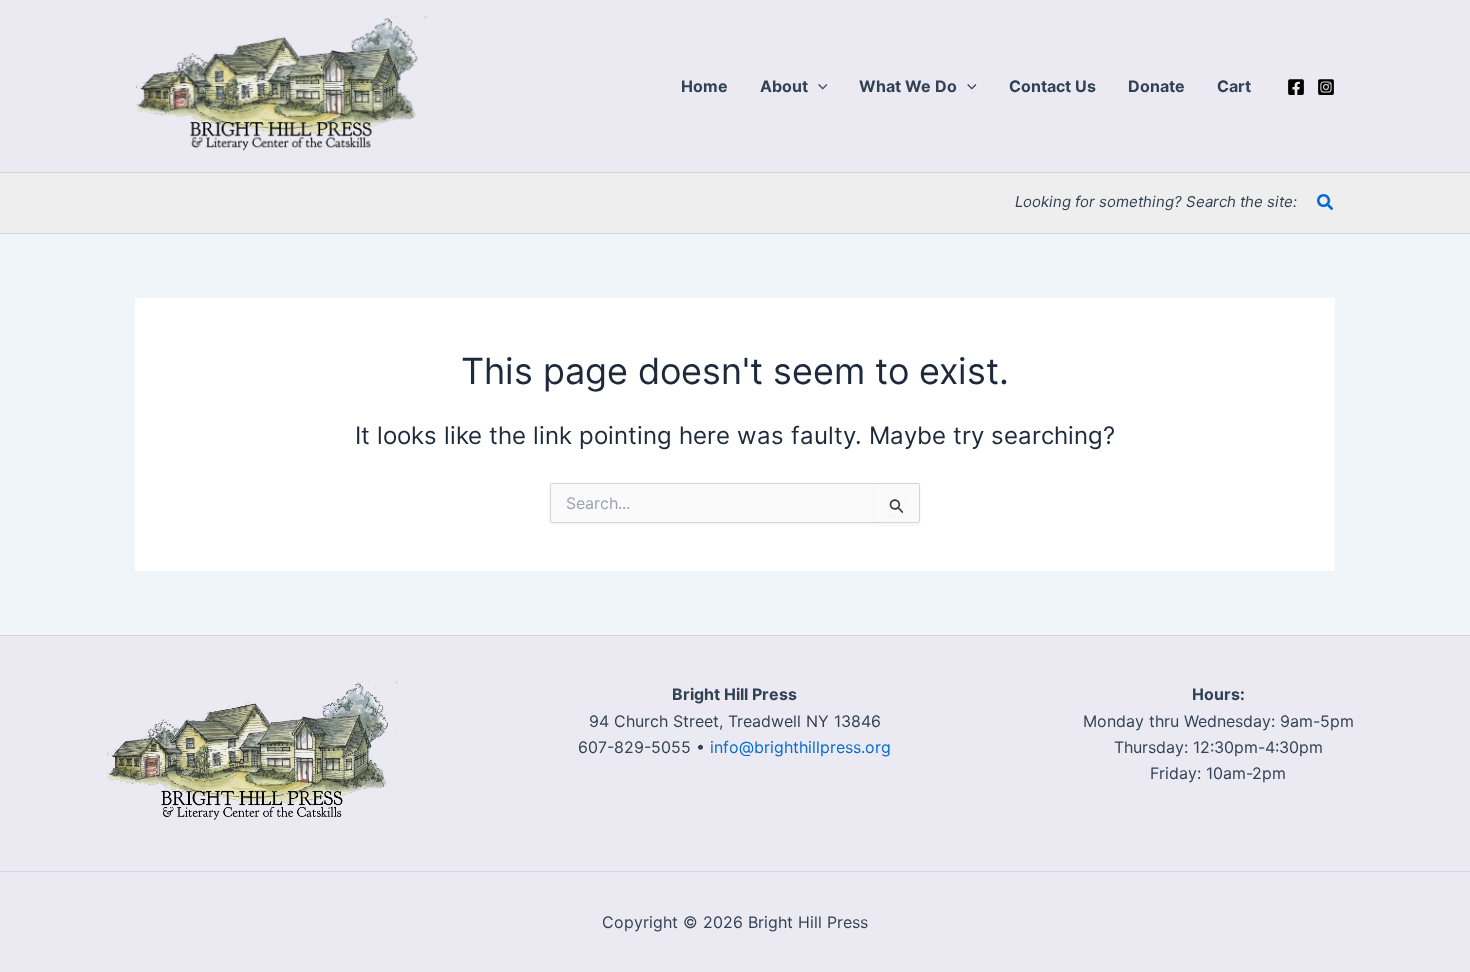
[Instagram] (1326, 87)
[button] (818, 86)
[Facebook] (1296, 87)
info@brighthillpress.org (800, 747)
